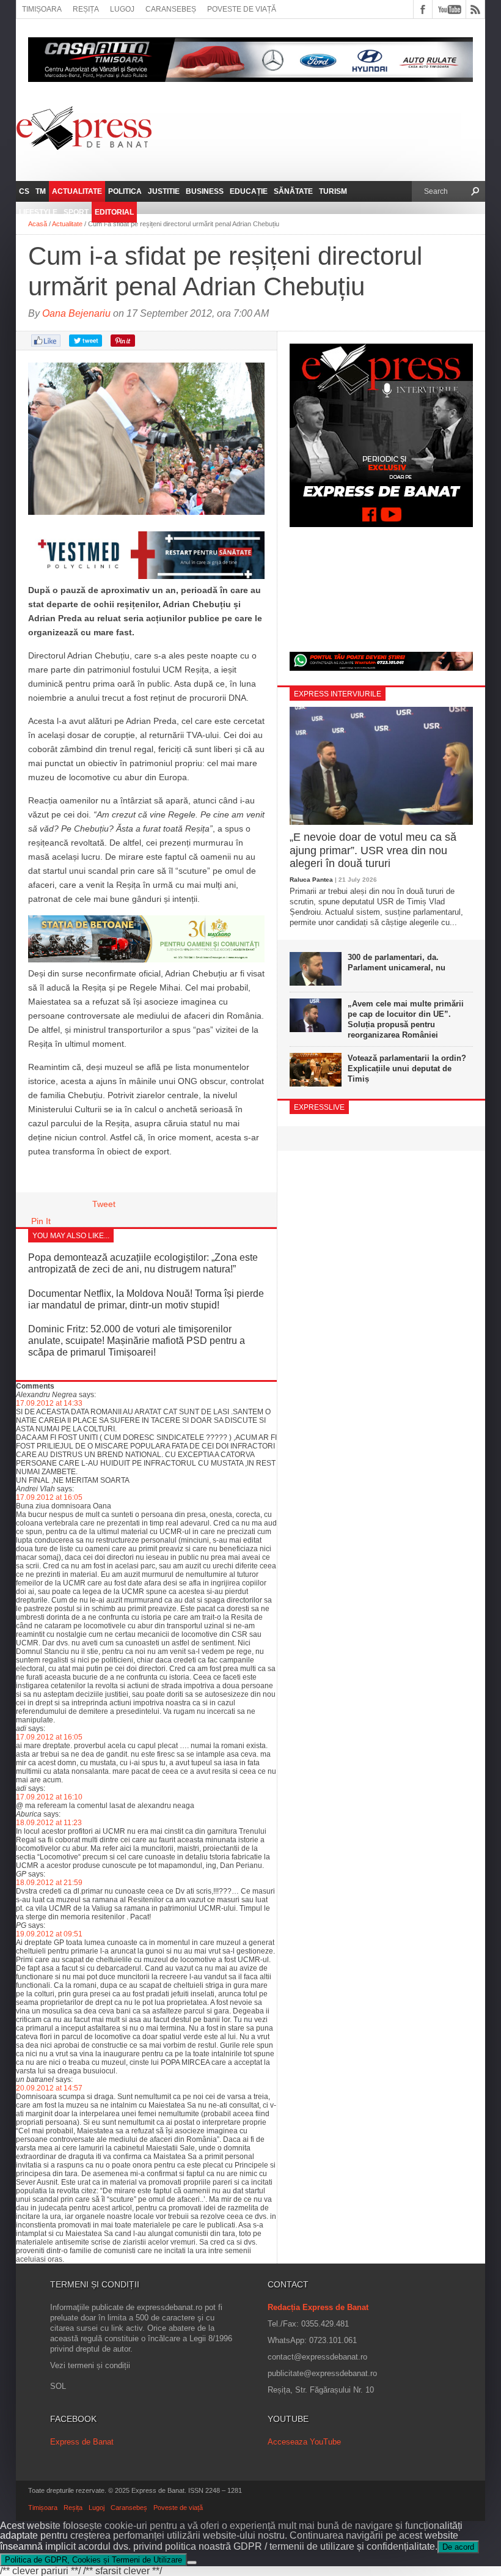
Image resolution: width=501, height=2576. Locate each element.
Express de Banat (82, 2442)
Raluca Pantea (311, 880)
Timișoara (42, 9)
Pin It (41, 1221)
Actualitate (77, 191)
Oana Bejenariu (76, 313)
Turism (333, 191)
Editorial (114, 212)
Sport (76, 212)
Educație (249, 191)
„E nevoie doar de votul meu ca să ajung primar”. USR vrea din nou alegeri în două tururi (373, 850)
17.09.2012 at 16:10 (49, 1797)
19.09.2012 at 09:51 (49, 1934)
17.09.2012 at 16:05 (49, 1497)
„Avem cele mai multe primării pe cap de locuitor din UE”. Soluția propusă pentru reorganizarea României (406, 1019)
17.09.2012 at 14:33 (49, 1403)
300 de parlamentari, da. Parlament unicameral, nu (397, 962)
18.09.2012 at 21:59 (49, 1883)
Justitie (164, 191)
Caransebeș (171, 9)
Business (205, 191)
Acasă (38, 224)
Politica (125, 191)
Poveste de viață (242, 9)
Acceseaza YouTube (304, 2442)
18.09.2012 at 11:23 (49, 1823)
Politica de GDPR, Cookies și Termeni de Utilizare (93, 2560)
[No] (192, 2563)
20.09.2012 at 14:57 (49, 2088)
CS (24, 191)
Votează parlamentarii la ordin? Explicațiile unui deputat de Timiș (407, 1068)
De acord (458, 2547)
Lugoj (122, 9)
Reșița (86, 9)
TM (41, 191)
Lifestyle (38, 212)
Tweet (104, 1204)
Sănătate (293, 191)
